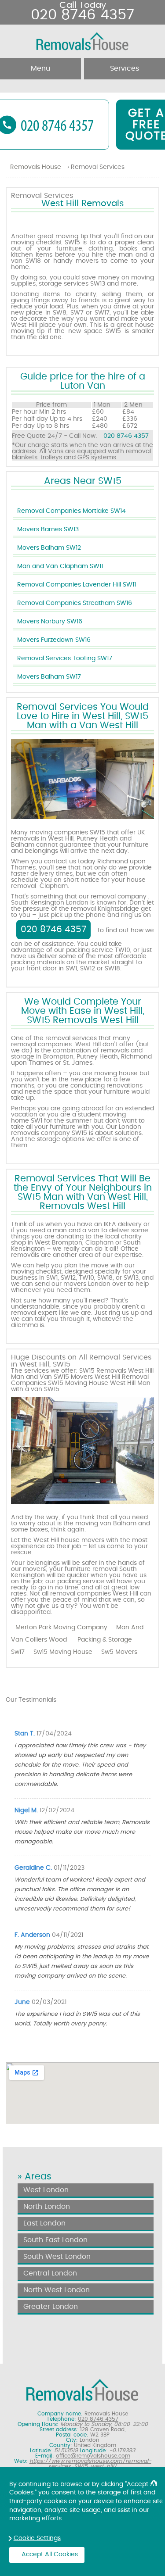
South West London (57, 2257)
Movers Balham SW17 (49, 677)
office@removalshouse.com (93, 2456)
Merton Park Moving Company (61, 1628)
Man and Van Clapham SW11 (60, 566)
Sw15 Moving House (63, 1652)
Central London (50, 2273)
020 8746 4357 (126, 436)
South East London (55, 2240)
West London (46, 2190)
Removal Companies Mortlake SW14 (71, 511)
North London (47, 2207)
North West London (57, 2290)
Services (125, 68)
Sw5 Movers (119, 1652)
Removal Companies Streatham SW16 (75, 603)
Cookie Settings (37, 2538)
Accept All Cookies (50, 2555)
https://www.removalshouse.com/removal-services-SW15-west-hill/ (90, 2464)
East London (44, 2223)
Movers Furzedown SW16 (54, 640)
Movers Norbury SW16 (50, 622)
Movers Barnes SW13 (48, 530)
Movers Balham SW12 (49, 548)
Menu (40, 68)
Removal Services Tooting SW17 (65, 658)
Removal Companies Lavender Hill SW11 (77, 585)
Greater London (51, 2307)
